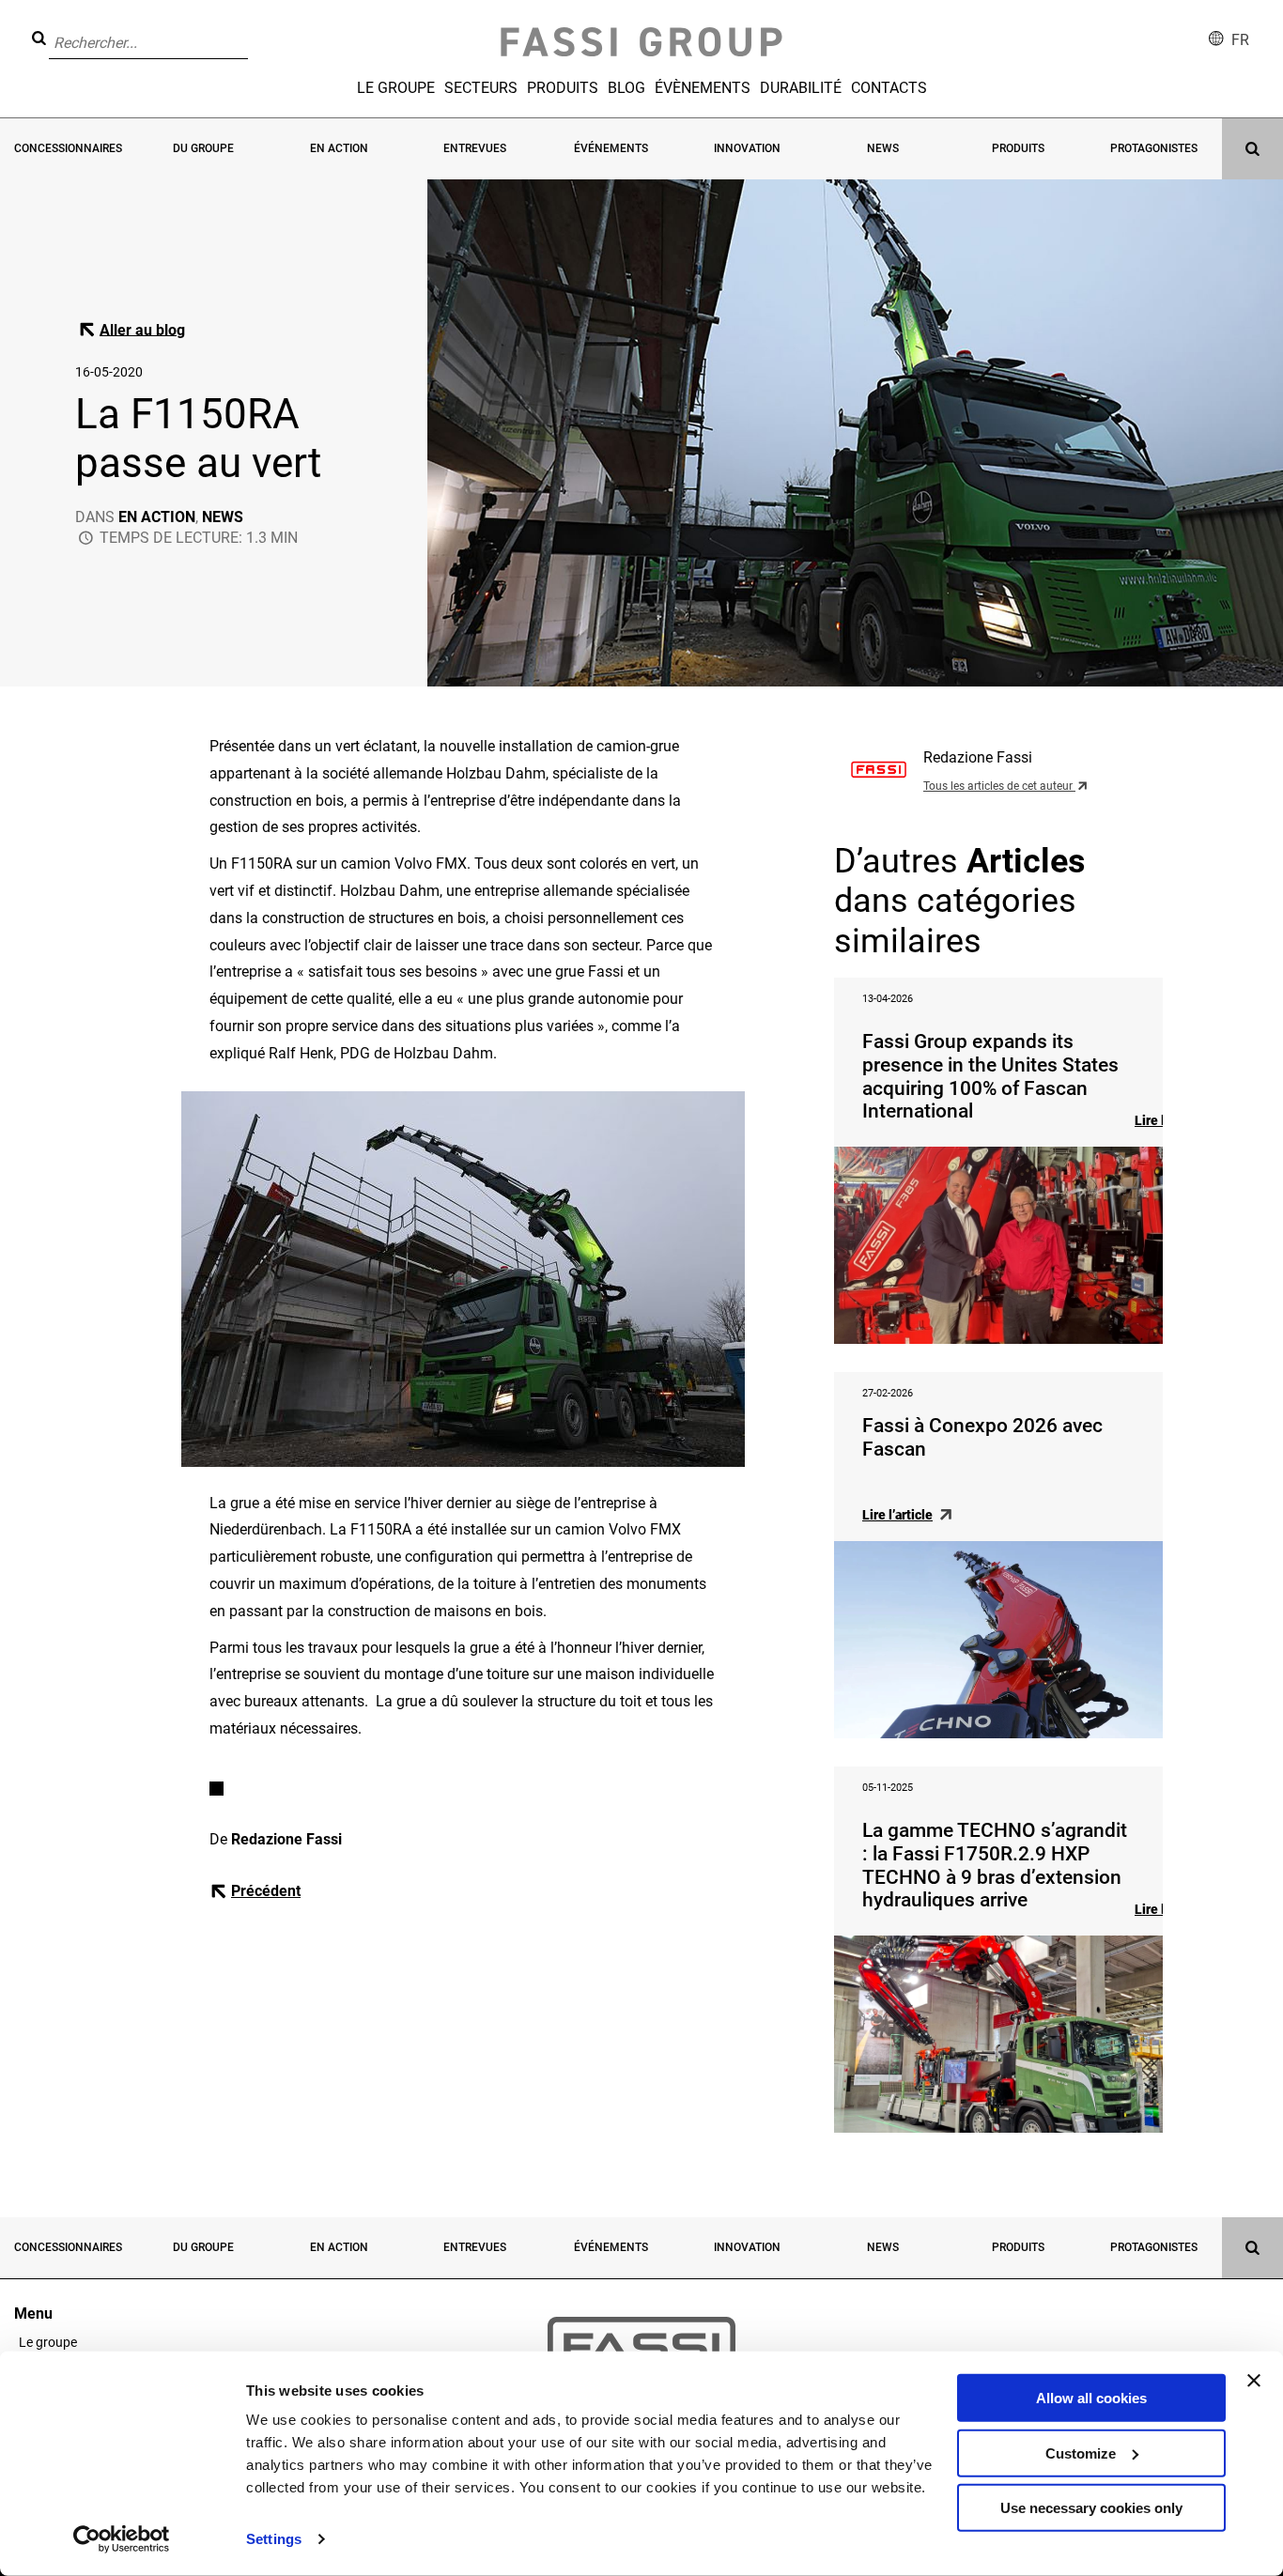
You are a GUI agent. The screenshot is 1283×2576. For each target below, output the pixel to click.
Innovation (747, 148)
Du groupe (203, 148)
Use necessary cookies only (1091, 2508)
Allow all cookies (1091, 2398)
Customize (1081, 2453)
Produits (563, 88)
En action (339, 148)
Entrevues (475, 148)
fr (1240, 40)
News (883, 148)
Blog (626, 88)
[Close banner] (1254, 2381)
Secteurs (481, 88)
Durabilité (801, 88)
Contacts (889, 88)
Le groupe (396, 88)
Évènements (703, 88)
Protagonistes (1154, 148)
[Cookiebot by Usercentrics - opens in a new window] (122, 2539)
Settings (274, 2539)
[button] (254, 29)
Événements (611, 148)
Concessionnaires (68, 148)
